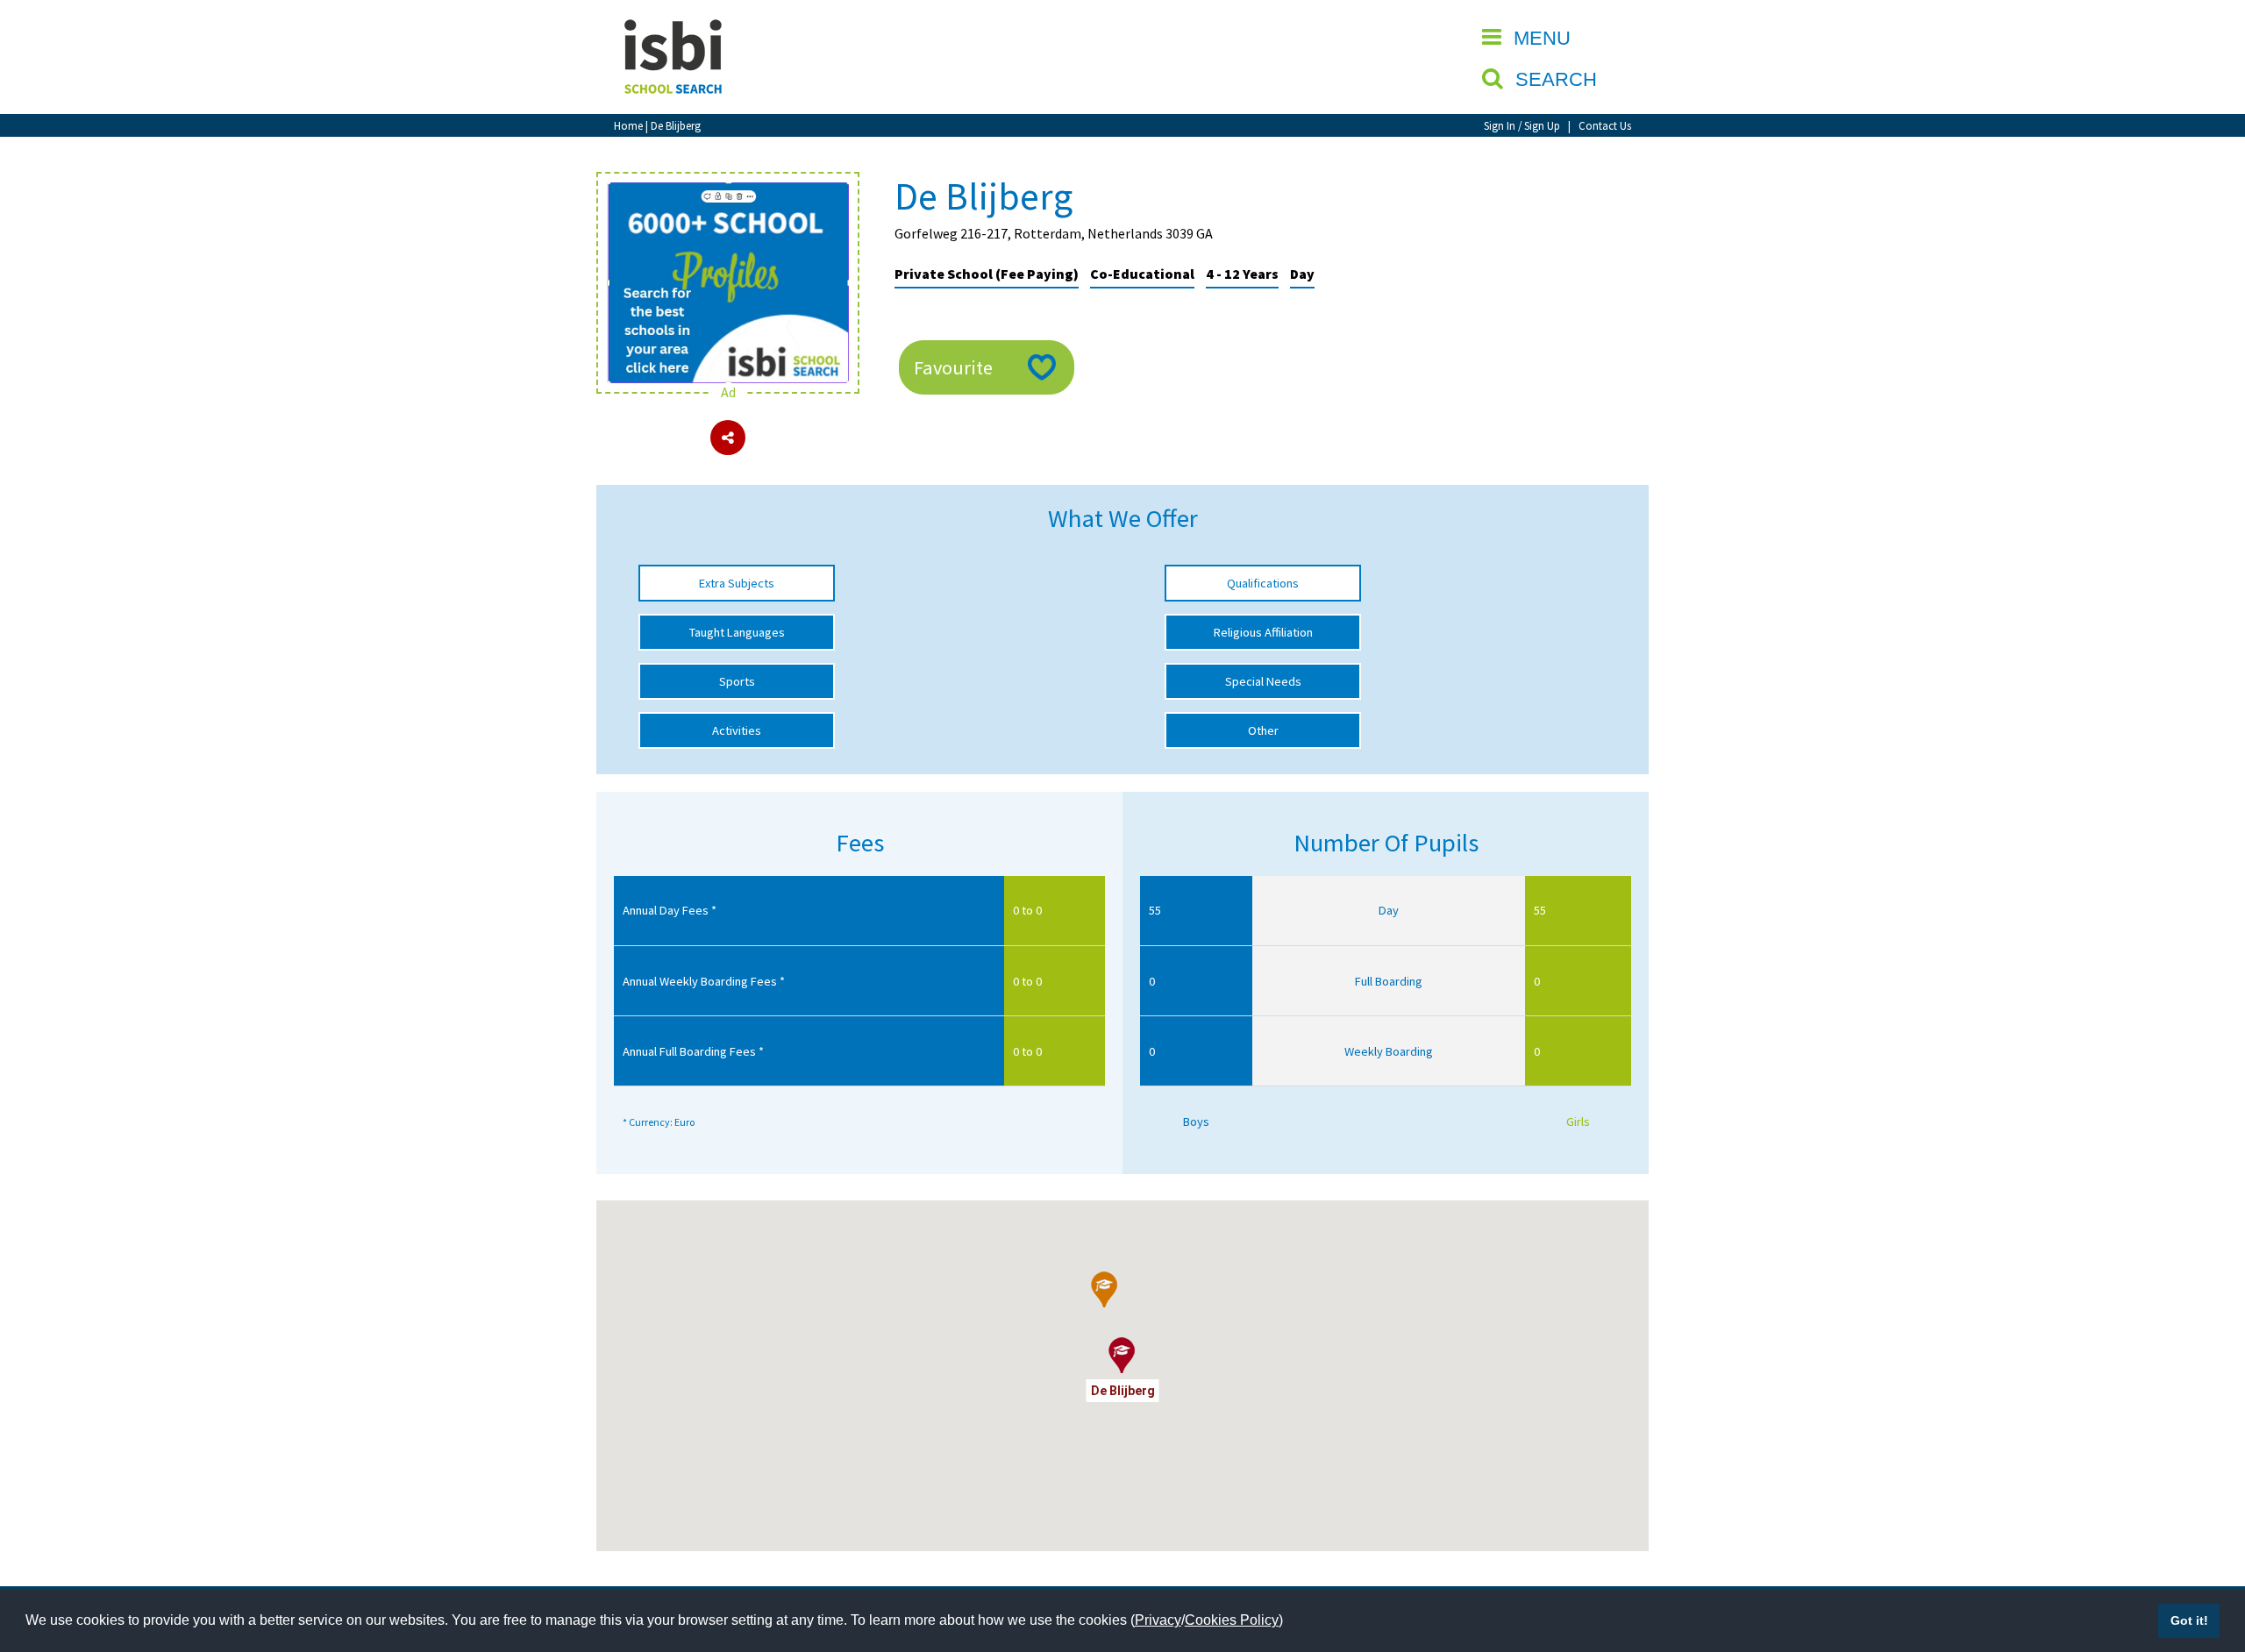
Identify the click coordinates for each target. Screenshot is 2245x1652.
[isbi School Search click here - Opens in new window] (728, 191)
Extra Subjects (737, 583)
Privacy (1158, 1620)
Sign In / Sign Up (1522, 125)
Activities (737, 730)
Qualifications (1263, 583)
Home (628, 125)
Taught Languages (737, 632)
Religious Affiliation (1263, 632)
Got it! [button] (2189, 1620)
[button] (1105, 1290)
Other (1263, 730)
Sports (737, 681)
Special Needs (1263, 681)
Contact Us (1605, 125)
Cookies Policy (1232, 1620)
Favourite (953, 367)
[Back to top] (2206, 1556)
